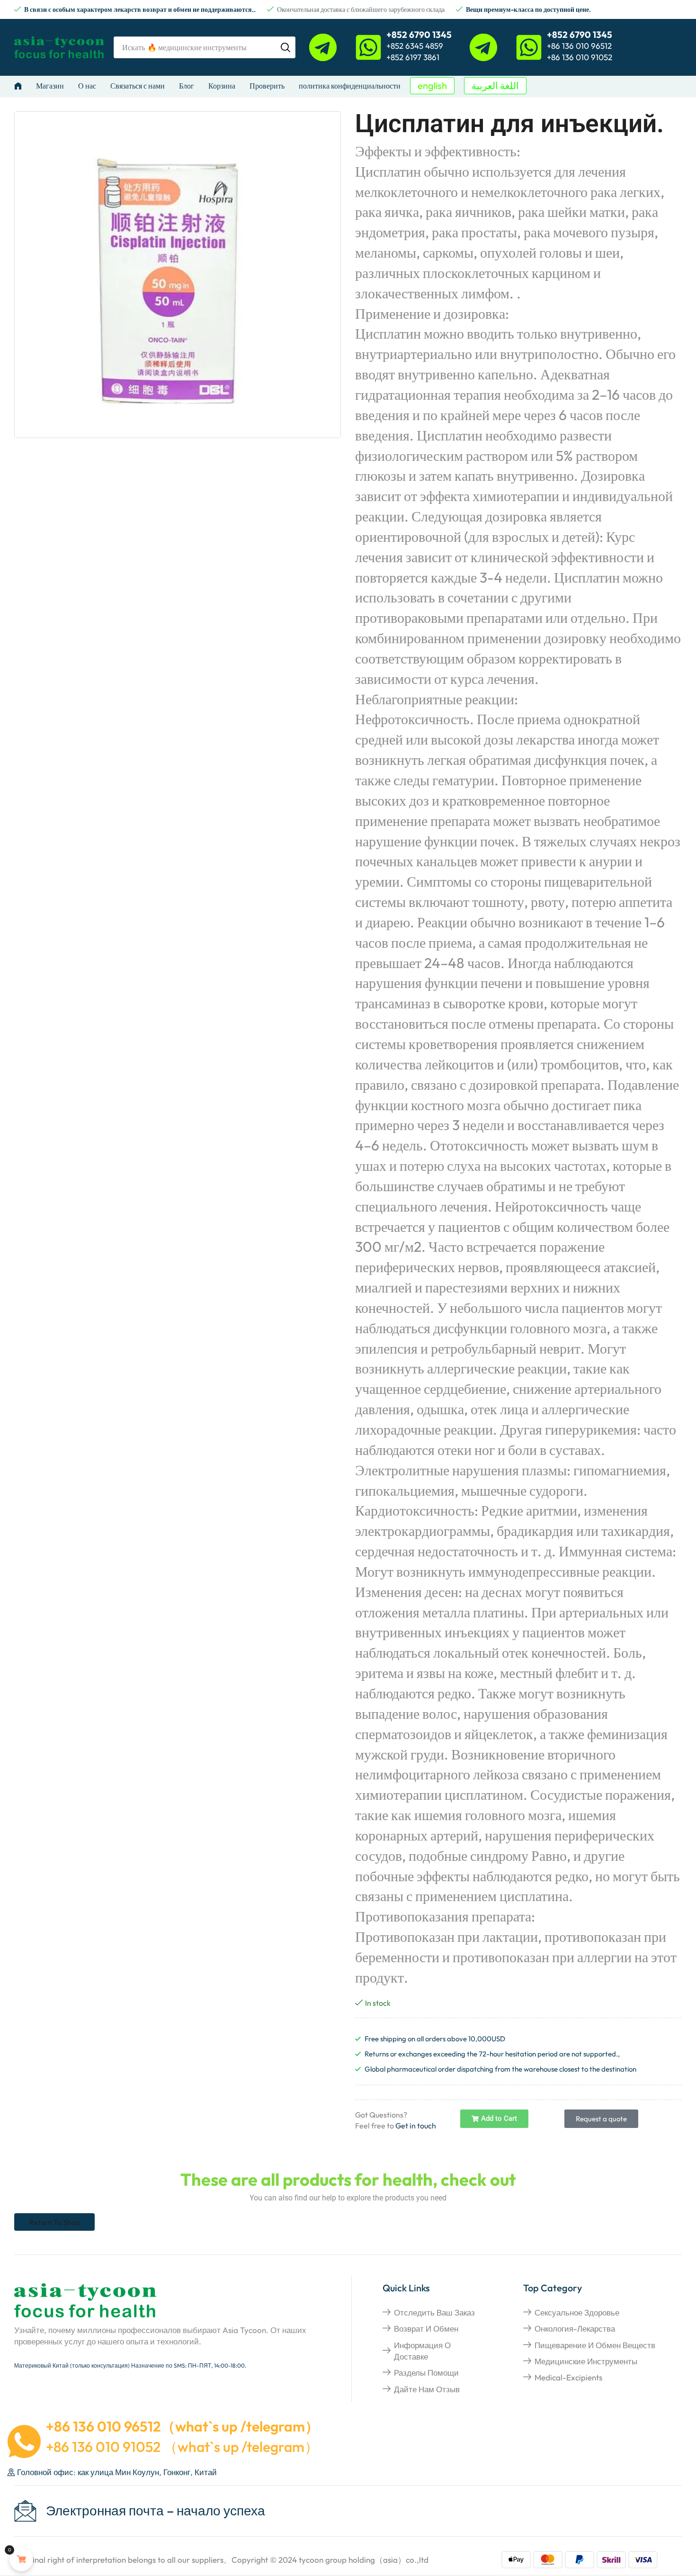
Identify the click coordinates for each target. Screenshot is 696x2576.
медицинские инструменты (586, 2361)
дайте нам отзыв (427, 2389)
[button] (432, 86)
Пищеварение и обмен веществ (595, 2345)
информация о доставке (422, 2351)
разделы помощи (426, 2373)
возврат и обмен (426, 2329)
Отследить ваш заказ (434, 2312)
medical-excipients (568, 2377)
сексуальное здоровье (577, 2312)
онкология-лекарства (575, 2329)
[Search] (286, 47)
